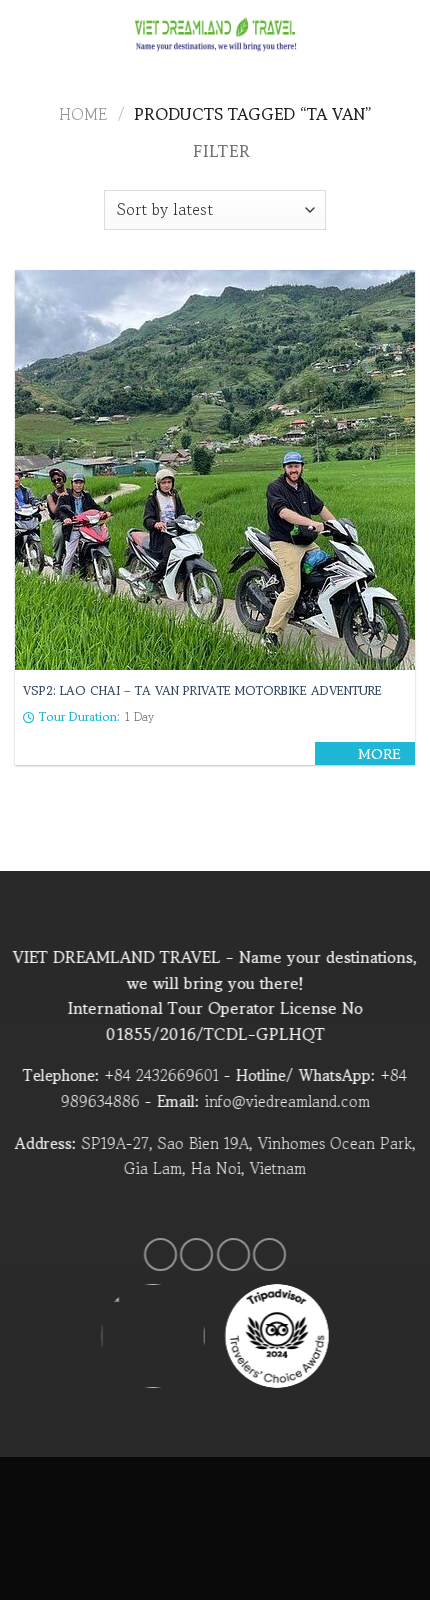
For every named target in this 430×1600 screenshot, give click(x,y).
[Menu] (27, 34)
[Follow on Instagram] (196, 1254)
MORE (379, 754)
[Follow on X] (233, 1254)
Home (83, 114)
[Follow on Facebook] (160, 1254)
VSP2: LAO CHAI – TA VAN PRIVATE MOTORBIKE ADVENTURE (202, 691)
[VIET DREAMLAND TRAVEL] (215, 35)
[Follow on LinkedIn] (269, 1254)
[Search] (407, 34)
